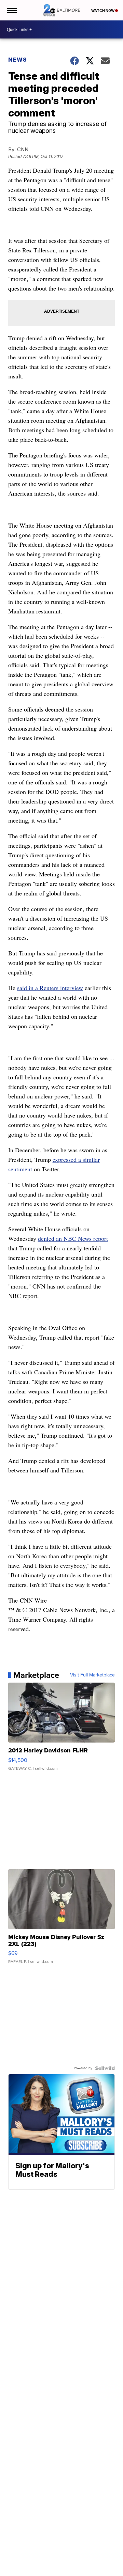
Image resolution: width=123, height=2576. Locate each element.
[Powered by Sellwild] (105, 2068)
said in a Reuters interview (50, 988)
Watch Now (103, 11)
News (18, 60)
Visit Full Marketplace (92, 1675)
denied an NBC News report (73, 1238)
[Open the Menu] (11, 10)
